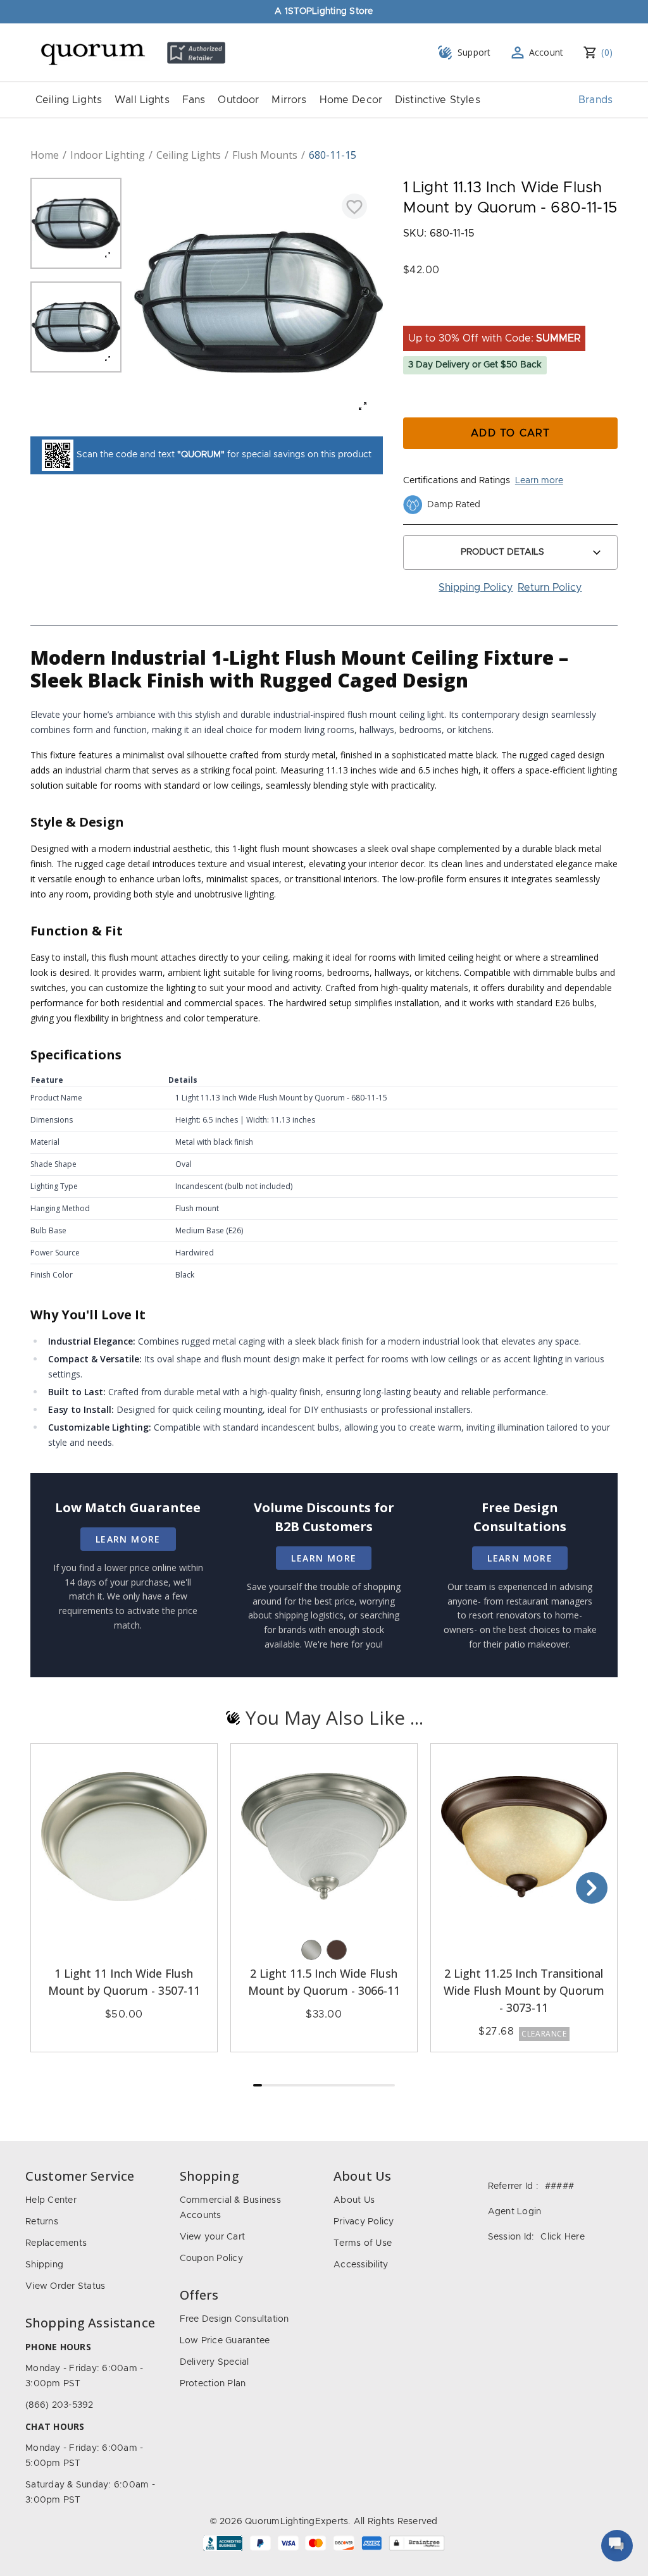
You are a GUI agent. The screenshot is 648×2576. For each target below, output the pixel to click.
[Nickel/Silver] (311, 1950)
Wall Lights (142, 100)
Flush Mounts (265, 155)
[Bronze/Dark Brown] (337, 1950)
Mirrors (289, 100)
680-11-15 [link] (333, 155)
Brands (595, 100)
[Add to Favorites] (354, 206)
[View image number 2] (76, 327)
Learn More (128, 1539)
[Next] (592, 1888)
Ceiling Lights (69, 100)
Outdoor (238, 100)
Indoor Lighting (108, 155)
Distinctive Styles (438, 100)
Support (474, 52)
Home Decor (351, 100)
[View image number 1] (76, 223)
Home (45, 155)
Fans (194, 100)
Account (546, 52)
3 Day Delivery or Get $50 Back (475, 365)
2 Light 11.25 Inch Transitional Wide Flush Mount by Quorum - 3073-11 (524, 1990)
